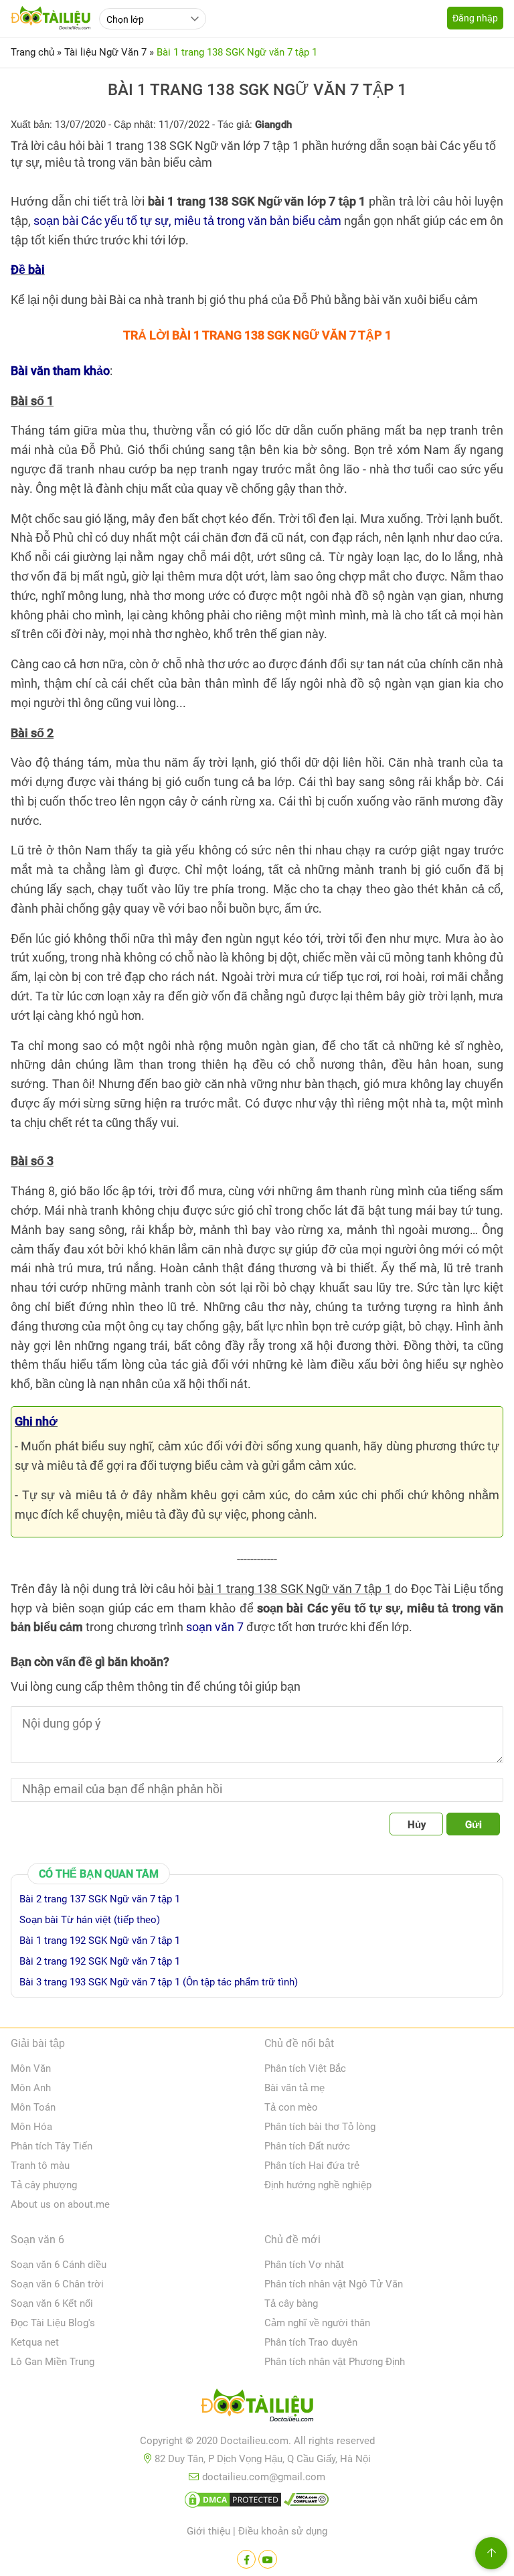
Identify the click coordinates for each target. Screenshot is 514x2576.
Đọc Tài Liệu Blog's (53, 2323)
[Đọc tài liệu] (246, 2559)
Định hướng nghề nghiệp (318, 2185)
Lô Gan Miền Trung (53, 2362)
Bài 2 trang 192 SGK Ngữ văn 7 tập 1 (100, 1961)
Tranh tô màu (40, 2166)
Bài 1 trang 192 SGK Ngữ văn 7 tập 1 (100, 1941)
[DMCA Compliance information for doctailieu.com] (307, 2502)
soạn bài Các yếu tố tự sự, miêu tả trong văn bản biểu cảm (187, 221)
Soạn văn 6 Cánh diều (59, 2265)
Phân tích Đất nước (307, 2146)
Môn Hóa (31, 2127)
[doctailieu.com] (257, 2408)
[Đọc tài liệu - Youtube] (268, 2559)
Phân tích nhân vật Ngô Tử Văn (334, 2284)
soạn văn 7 (215, 1627)
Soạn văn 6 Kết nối (52, 2303)
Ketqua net (35, 2342)
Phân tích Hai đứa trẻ (312, 2166)
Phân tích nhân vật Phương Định (335, 2362)
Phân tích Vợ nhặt (304, 2265)
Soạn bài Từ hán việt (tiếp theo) (90, 1920)
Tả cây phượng (44, 2185)
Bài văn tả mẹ (294, 2088)
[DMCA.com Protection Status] (233, 2502)
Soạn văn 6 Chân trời (57, 2284)
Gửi (474, 1825)
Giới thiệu (208, 2531)
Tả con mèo (291, 2107)
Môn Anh (31, 2088)
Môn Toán (33, 2107)
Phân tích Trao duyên (311, 2342)
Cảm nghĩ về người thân (317, 2323)
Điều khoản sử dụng (283, 2531)
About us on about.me (60, 2204)
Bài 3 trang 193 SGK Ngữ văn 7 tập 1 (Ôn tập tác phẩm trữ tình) (159, 1982)
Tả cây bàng (291, 2303)
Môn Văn (31, 2068)
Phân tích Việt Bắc (305, 2068)
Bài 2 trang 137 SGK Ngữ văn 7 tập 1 (100, 1899)
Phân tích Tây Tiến (52, 2146)
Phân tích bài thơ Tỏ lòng (320, 2127)
